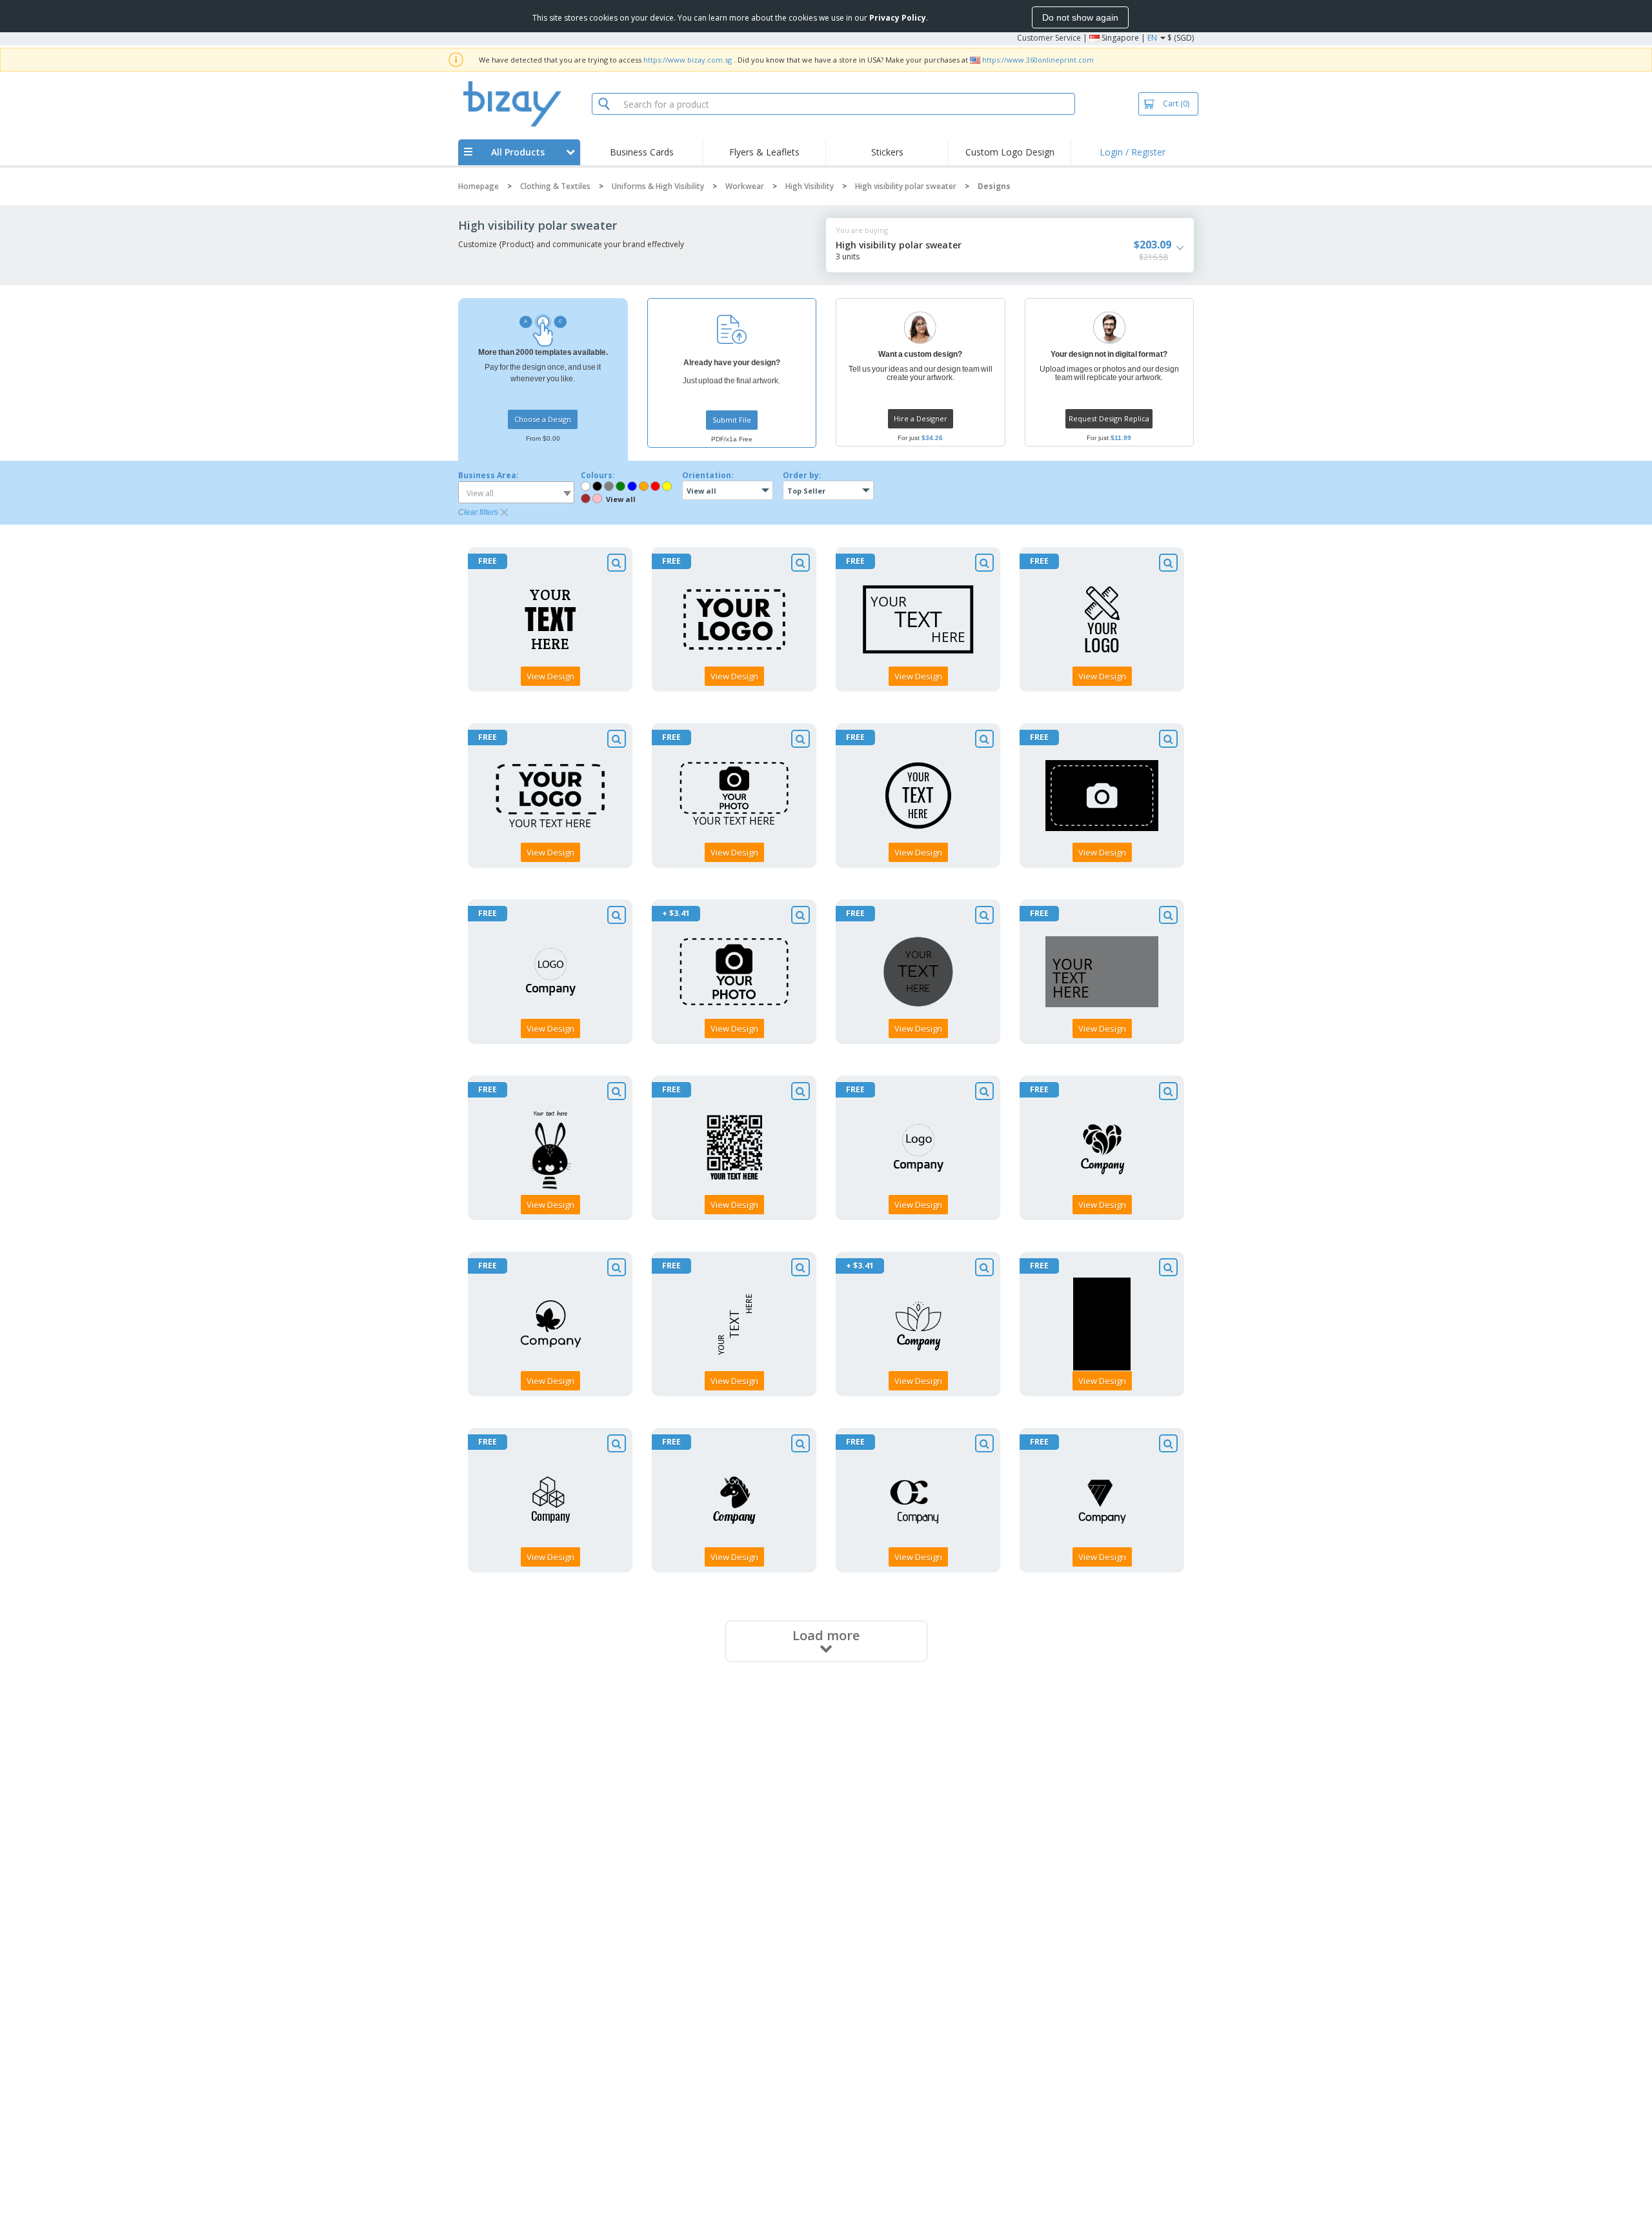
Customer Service (1049, 38)
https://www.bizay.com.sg (688, 60)
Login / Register (1133, 152)
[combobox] (516, 492)
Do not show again (1080, 17)
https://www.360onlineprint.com (1038, 60)
